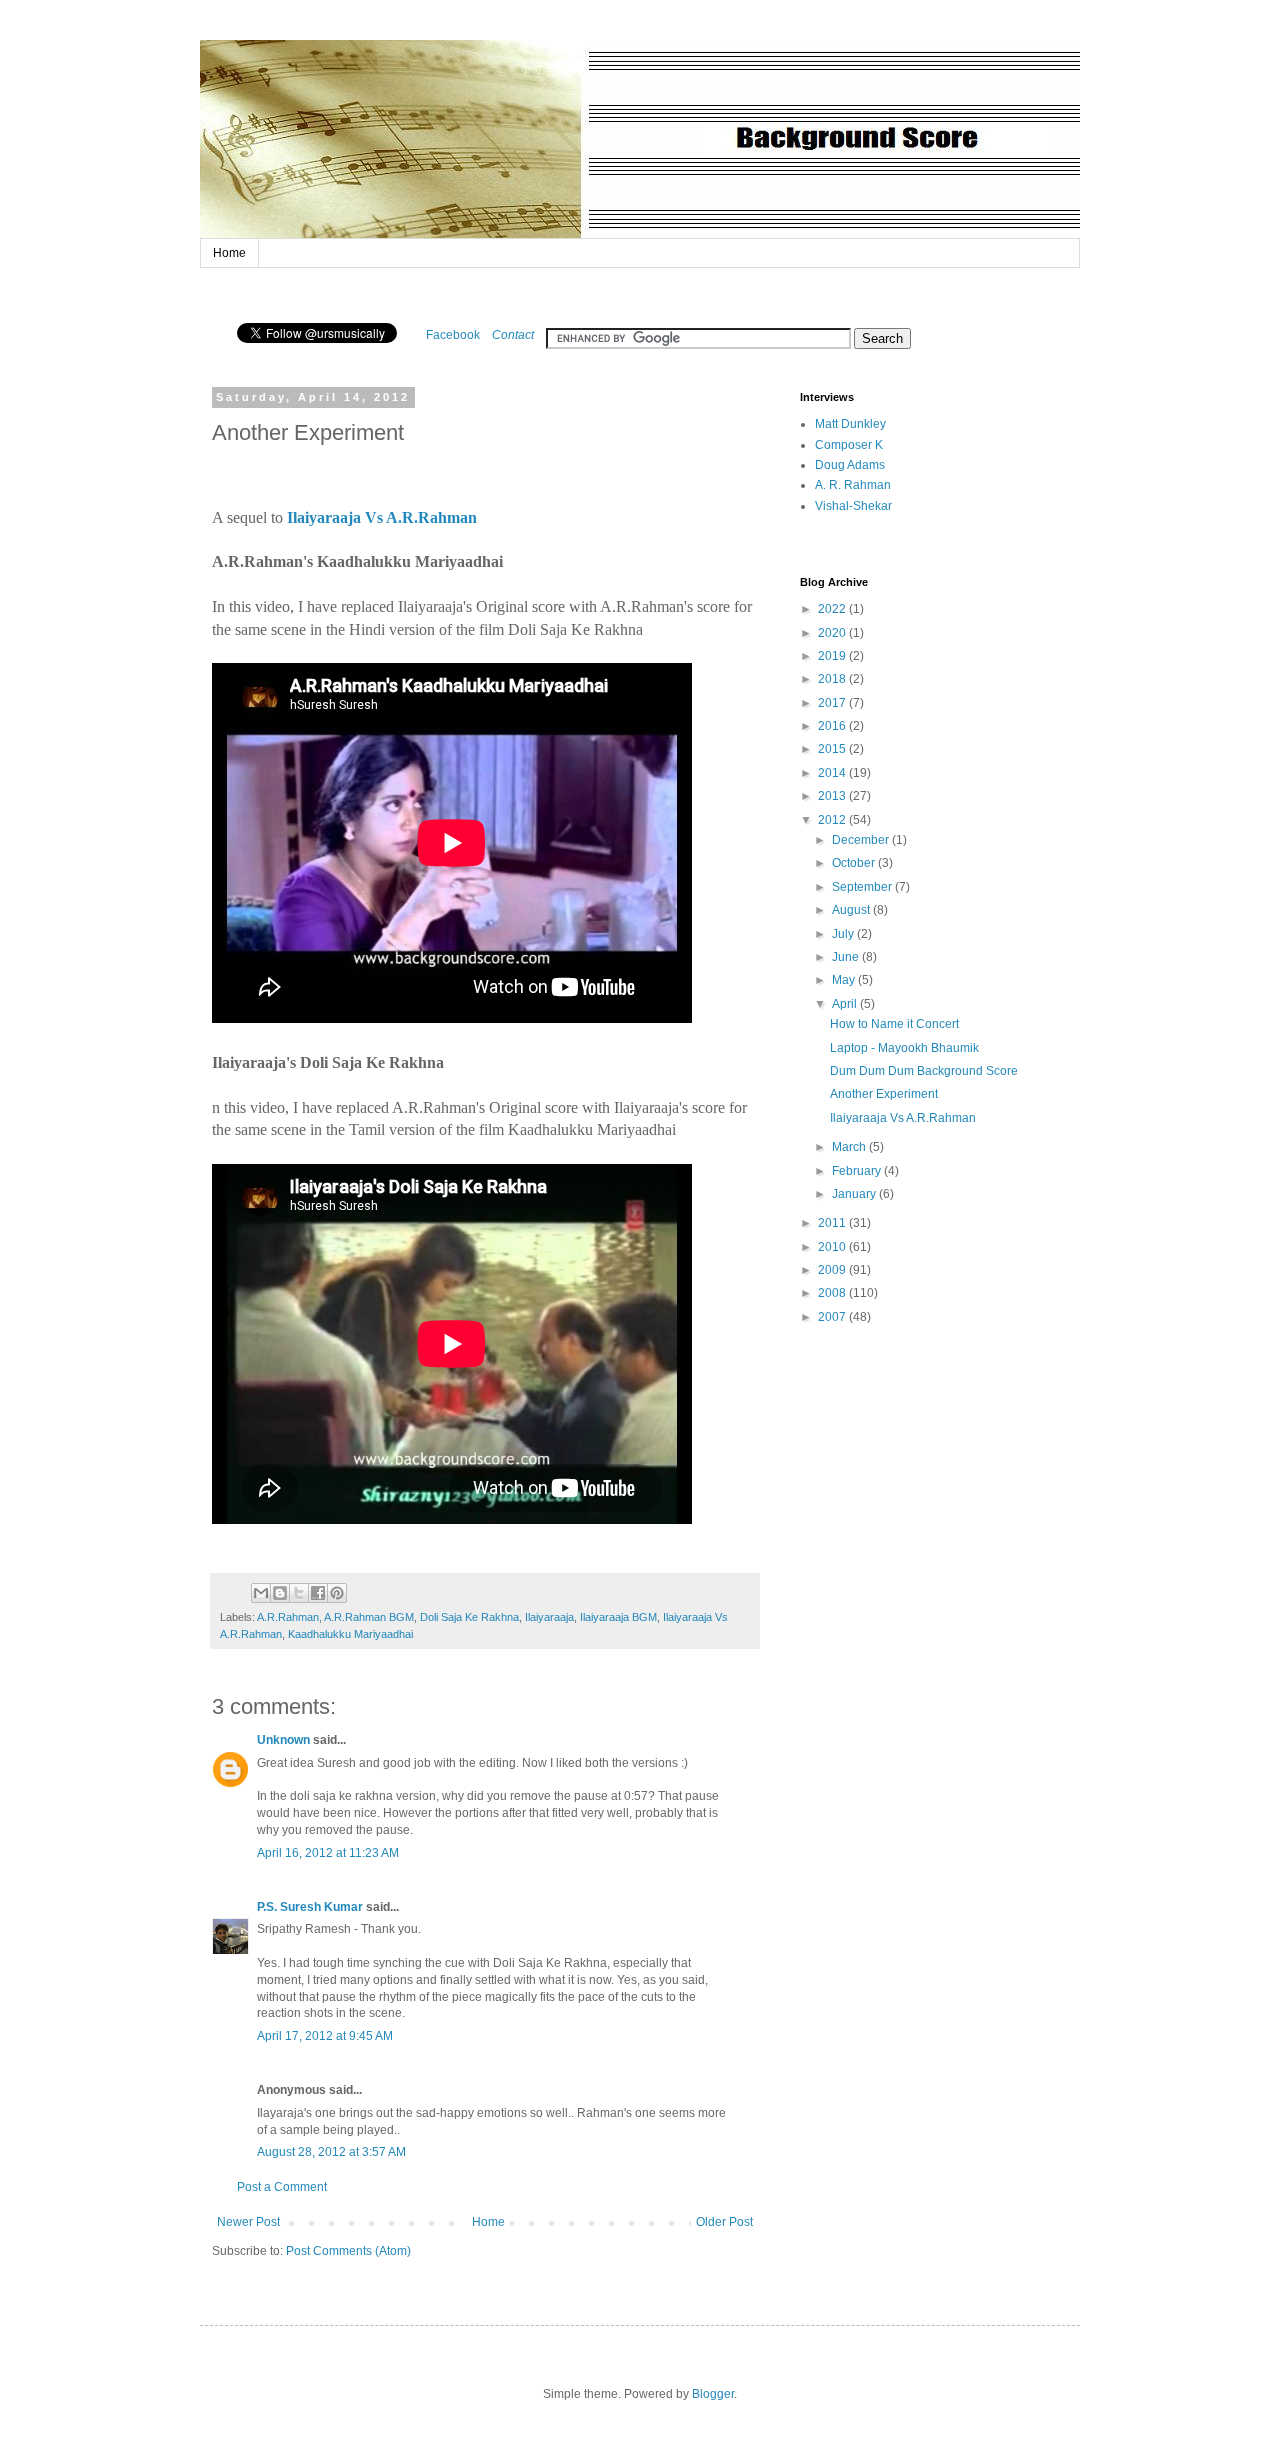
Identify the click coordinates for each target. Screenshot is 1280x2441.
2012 (833, 820)
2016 (833, 726)
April (846, 1004)
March (850, 1147)
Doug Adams (850, 465)
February (858, 1171)
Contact (513, 335)
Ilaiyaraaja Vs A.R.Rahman (903, 1118)
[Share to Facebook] (318, 1593)
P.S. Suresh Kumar (310, 1907)
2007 (833, 1317)
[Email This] (261, 1593)
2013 (833, 796)
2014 (833, 773)
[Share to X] (299, 1593)
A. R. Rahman (853, 485)
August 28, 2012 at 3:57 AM (331, 2152)
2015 (833, 749)
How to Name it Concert (894, 1024)
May (845, 980)
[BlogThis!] (280, 1593)
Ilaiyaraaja (549, 1617)
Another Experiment (884, 1094)
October (855, 863)
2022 (833, 609)
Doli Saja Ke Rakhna (469, 1617)
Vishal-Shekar (853, 506)
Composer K (849, 445)
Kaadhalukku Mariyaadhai (350, 1634)
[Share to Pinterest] (337, 1593)
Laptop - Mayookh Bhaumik (904, 1048)
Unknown (283, 1740)
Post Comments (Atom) (348, 2251)
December (862, 840)
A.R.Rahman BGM (369, 1617)
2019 (833, 656)
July (844, 934)
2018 (833, 679)
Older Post (724, 2222)
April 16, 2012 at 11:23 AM (328, 1853)
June (847, 957)
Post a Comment (282, 2187)
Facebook (453, 335)
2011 (833, 1223)
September (863, 887)
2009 (833, 1270)
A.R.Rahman (288, 1617)
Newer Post (248, 2222)
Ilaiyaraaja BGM (618, 1617)
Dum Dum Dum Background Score (924, 1071)
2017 (833, 703)
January (855, 1194)
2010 (833, 1247)
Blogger (713, 2394)
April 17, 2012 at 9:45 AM (325, 2036)
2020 (833, 633)
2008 (833, 1293)
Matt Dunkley (850, 424)
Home (229, 253)
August (852, 910)
